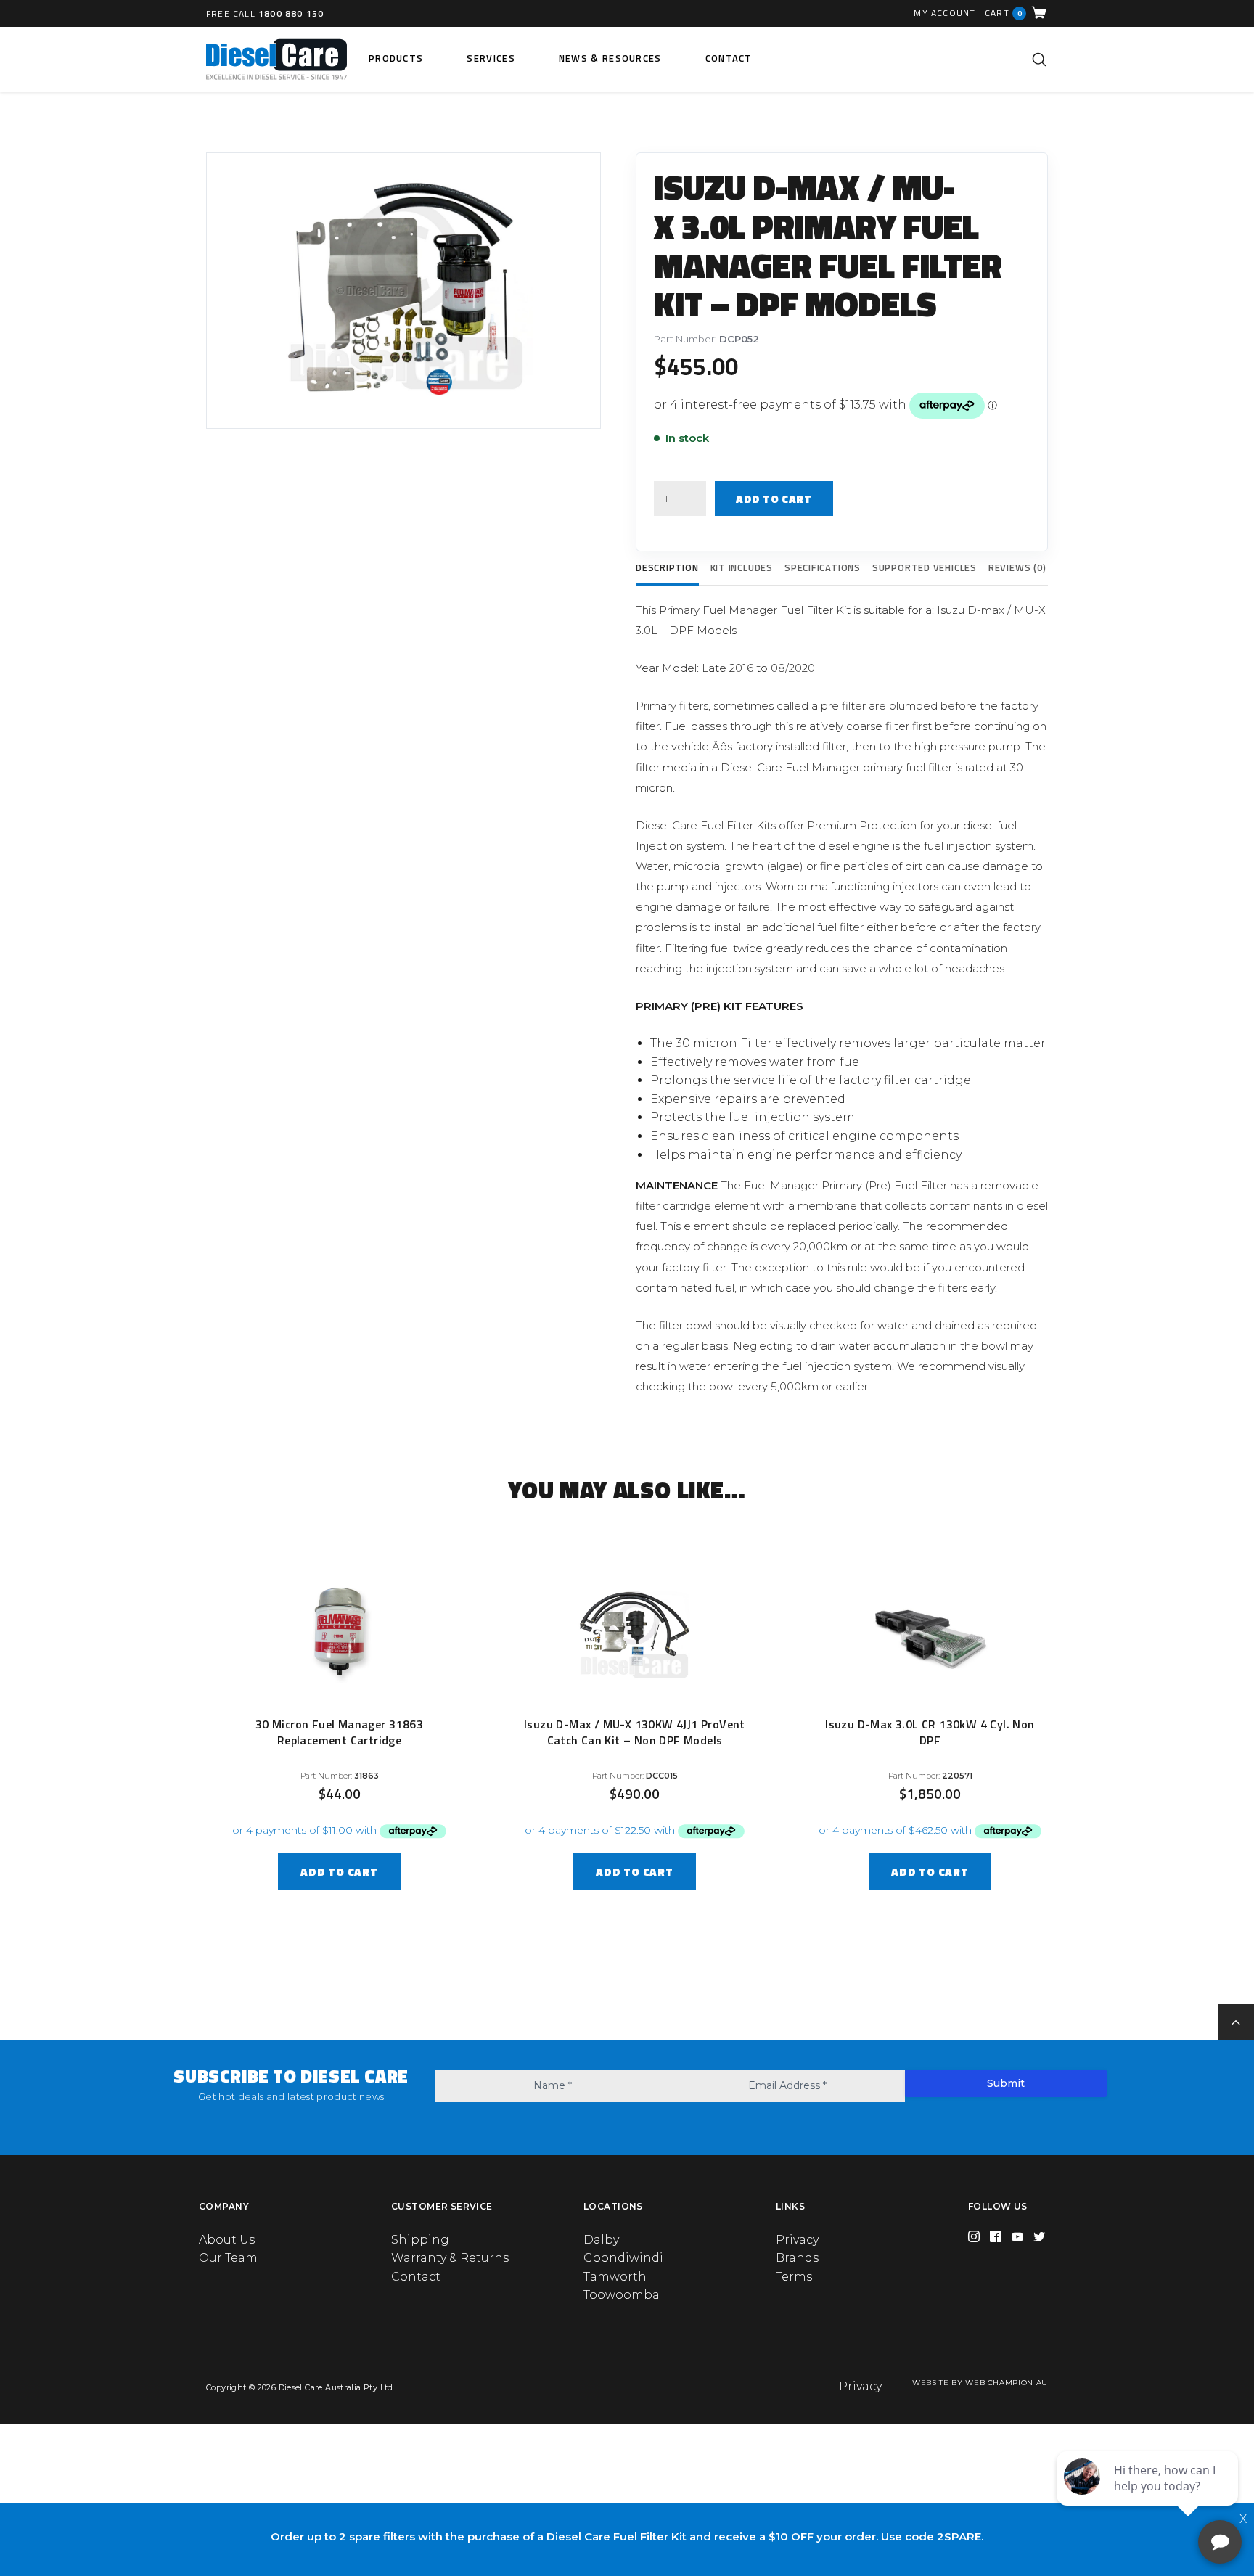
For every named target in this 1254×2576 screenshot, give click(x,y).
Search (1039, 60)
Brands (797, 2258)
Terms (794, 2277)
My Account (944, 13)
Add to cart (774, 499)
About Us (227, 2240)
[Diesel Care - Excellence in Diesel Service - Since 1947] (276, 60)
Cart (1004, 13)
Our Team (228, 2258)
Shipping (420, 2240)
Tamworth (615, 2277)
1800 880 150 (291, 13)
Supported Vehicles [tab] (925, 567)
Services (491, 58)
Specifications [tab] (823, 567)
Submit (1006, 2083)
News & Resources (610, 58)
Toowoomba (622, 2295)
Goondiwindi (623, 2258)
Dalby (601, 2240)
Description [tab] (667, 567)
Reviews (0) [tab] (1017, 567)
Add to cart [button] (339, 1872)
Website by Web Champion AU (980, 2383)
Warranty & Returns (450, 2258)
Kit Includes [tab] (742, 567)
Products (396, 58)
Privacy (797, 2240)
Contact (729, 58)
